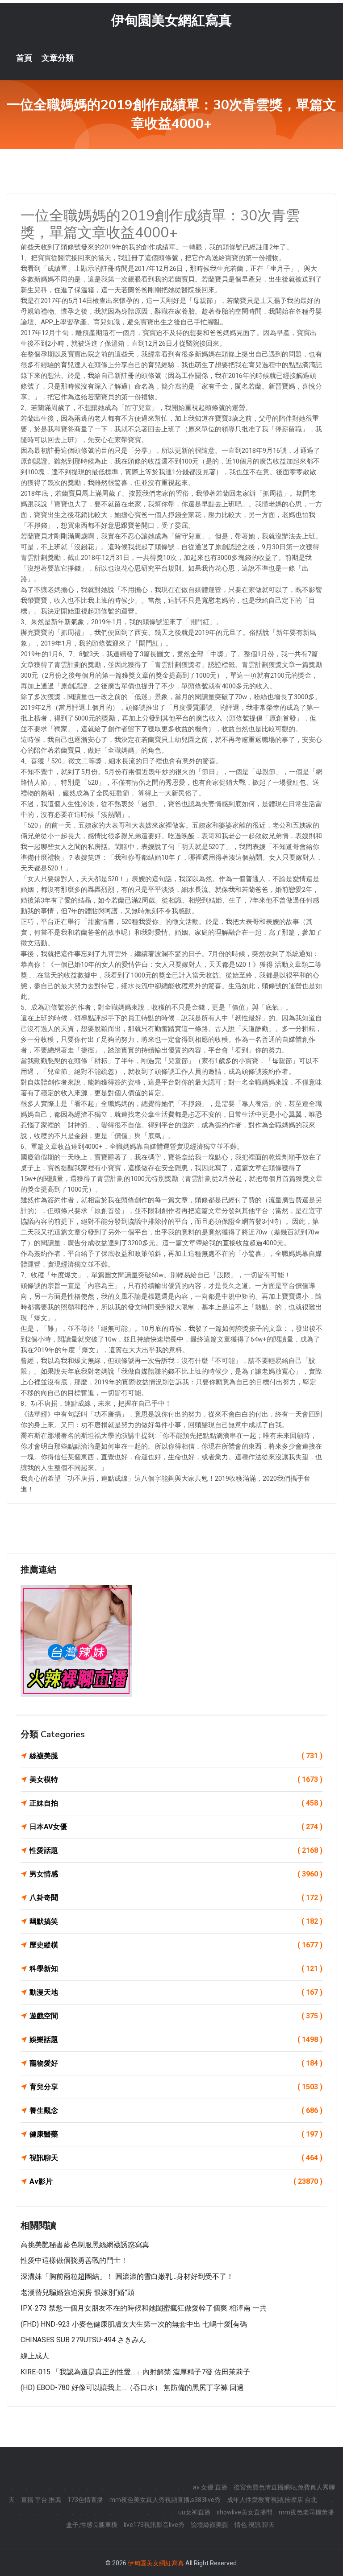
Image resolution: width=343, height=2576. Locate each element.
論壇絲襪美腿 (209, 2525)
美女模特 (176, 1779)
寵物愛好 (176, 2063)
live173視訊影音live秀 (154, 2525)
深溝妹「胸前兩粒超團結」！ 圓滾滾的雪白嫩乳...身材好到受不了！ (127, 2276)
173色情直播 (85, 2500)
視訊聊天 (176, 2158)
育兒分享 (176, 2087)
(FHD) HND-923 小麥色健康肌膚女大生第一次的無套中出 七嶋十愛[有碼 (134, 2324)
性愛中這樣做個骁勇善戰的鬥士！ (74, 2260)
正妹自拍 (176, 1803)
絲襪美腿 (176, 1756)
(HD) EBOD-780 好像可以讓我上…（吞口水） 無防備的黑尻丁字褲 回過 (132, 2388)
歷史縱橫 (176, 1945)
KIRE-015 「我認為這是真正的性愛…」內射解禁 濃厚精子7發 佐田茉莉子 (135, 2372)
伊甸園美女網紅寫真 (171, 20)
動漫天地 (176, 1992)
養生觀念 (176, 2110)
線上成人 (35, 2356)
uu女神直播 (194, 2512)
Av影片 (176, 2181)
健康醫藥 (176, 2134)
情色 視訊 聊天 (255, 2525)
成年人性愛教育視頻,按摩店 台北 (272, 2500)
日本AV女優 (176, 1827)
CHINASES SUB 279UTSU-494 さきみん (83, 2340)
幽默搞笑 (176, 1921)
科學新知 (176, 1969)
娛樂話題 (176, 2040)
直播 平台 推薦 (41, 2500)
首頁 (24, 58)
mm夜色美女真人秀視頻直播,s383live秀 (165, 2500)
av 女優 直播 (210, 2487)
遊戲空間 (176, 2016)
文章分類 (58, 58)
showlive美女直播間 (245, 2512)
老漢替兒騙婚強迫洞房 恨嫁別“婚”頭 (77, 2292)
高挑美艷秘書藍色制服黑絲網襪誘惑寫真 (85, 2245)
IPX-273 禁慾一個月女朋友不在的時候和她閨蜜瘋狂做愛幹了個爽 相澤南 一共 (144, 2308)
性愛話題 (176, 1850)
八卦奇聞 (176, 1898)
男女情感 (176, 1874)
